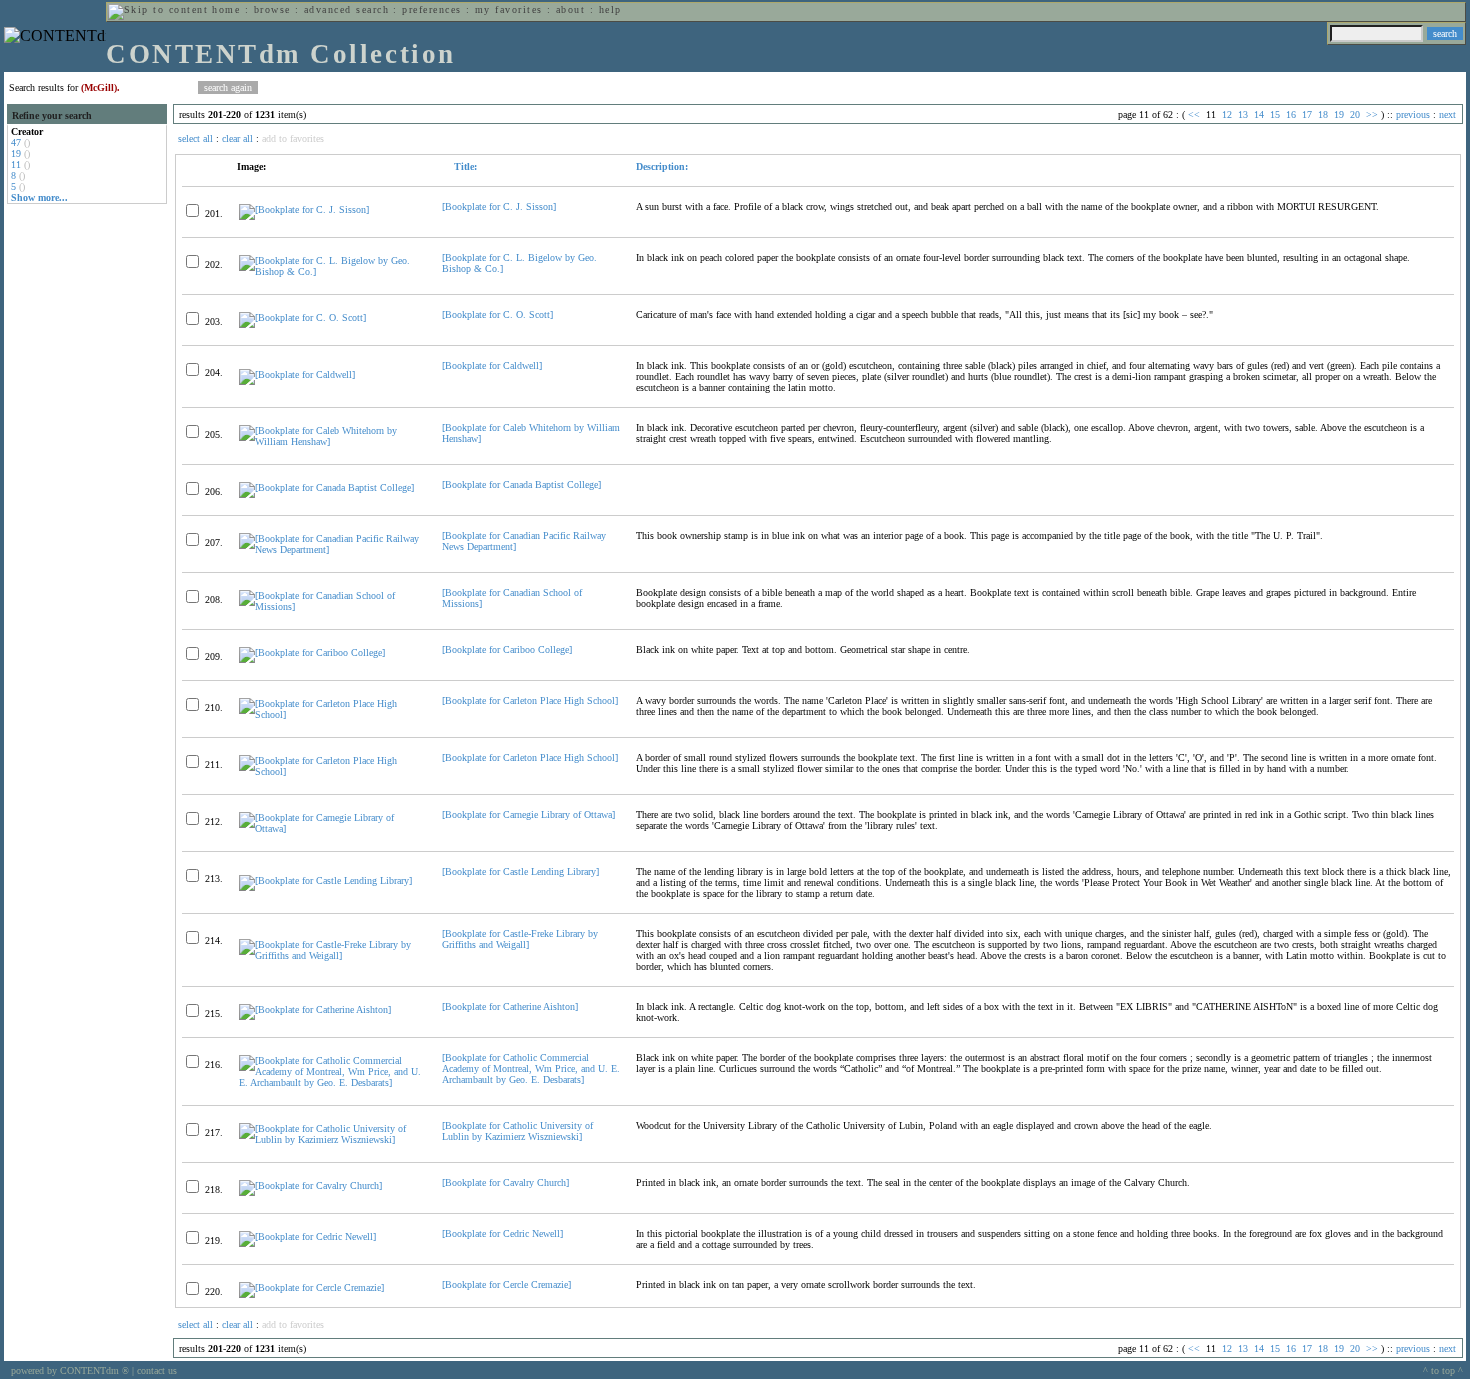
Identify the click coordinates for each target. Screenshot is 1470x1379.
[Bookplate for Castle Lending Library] (520, 871)
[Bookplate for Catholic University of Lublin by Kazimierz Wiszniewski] (517, 1131)
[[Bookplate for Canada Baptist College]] (326, 487)
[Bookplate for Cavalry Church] (505, 1182)
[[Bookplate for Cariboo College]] (312, 652)
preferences (431, 9)
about (570, 9)
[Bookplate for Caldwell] (492, 365)
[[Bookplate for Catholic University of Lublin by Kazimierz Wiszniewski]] (332, 1139)
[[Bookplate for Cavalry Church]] (310, 1185)
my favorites (509, 9)
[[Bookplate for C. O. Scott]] (302, 317)
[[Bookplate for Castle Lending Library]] (325, 880)
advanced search (346, 9)
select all (195, 138)
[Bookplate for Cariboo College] (507, 649)
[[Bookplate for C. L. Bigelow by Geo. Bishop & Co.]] (332, 271)
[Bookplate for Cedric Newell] (502, 1233)
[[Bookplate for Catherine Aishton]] (315, 1009)
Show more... (39, 197)
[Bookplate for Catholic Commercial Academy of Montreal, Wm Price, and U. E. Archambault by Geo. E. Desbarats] (531, 1068)
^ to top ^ (1443, 1370)
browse (272, 9)
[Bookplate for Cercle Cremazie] (506, 1284)
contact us (157, 1370)
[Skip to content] (158, 9)
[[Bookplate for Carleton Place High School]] (332, 714)
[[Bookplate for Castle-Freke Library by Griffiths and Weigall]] (332, 955)
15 (1275, 114)
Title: (464, 166)
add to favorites (293, 138)
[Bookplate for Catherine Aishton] (510, 1006)
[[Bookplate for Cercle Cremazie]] (311, 1287)
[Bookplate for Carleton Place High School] (530, 700)
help (610, 9)
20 (1355, 114)
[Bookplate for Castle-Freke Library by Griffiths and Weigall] (520, 939)
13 (1243, 114)
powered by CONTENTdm (70, 1370)
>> (1372, 114)
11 (16, 164)
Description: (662, 166)
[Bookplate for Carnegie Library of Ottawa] (528, 814)
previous (1413, 114)
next (1447, 114)
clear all (237, 138)
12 (1227, 114)
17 (1307, 114)
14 (1259, 114)
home (226, 9)
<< (1194, 114)
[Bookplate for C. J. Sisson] (499, 206)
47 (16, 142)
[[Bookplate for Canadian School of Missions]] (332, 606)
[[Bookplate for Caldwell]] (297, 374)
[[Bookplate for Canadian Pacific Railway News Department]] (332, 549)
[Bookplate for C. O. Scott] (497, 314)
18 (1323, 114)
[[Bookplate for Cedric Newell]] (307, 1236)
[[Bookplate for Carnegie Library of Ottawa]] (332, 828)
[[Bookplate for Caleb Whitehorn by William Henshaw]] (332, 441)
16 (1291, 114)
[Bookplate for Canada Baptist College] (521, 484)
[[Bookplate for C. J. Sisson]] (304, 209)
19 (16, 153)
